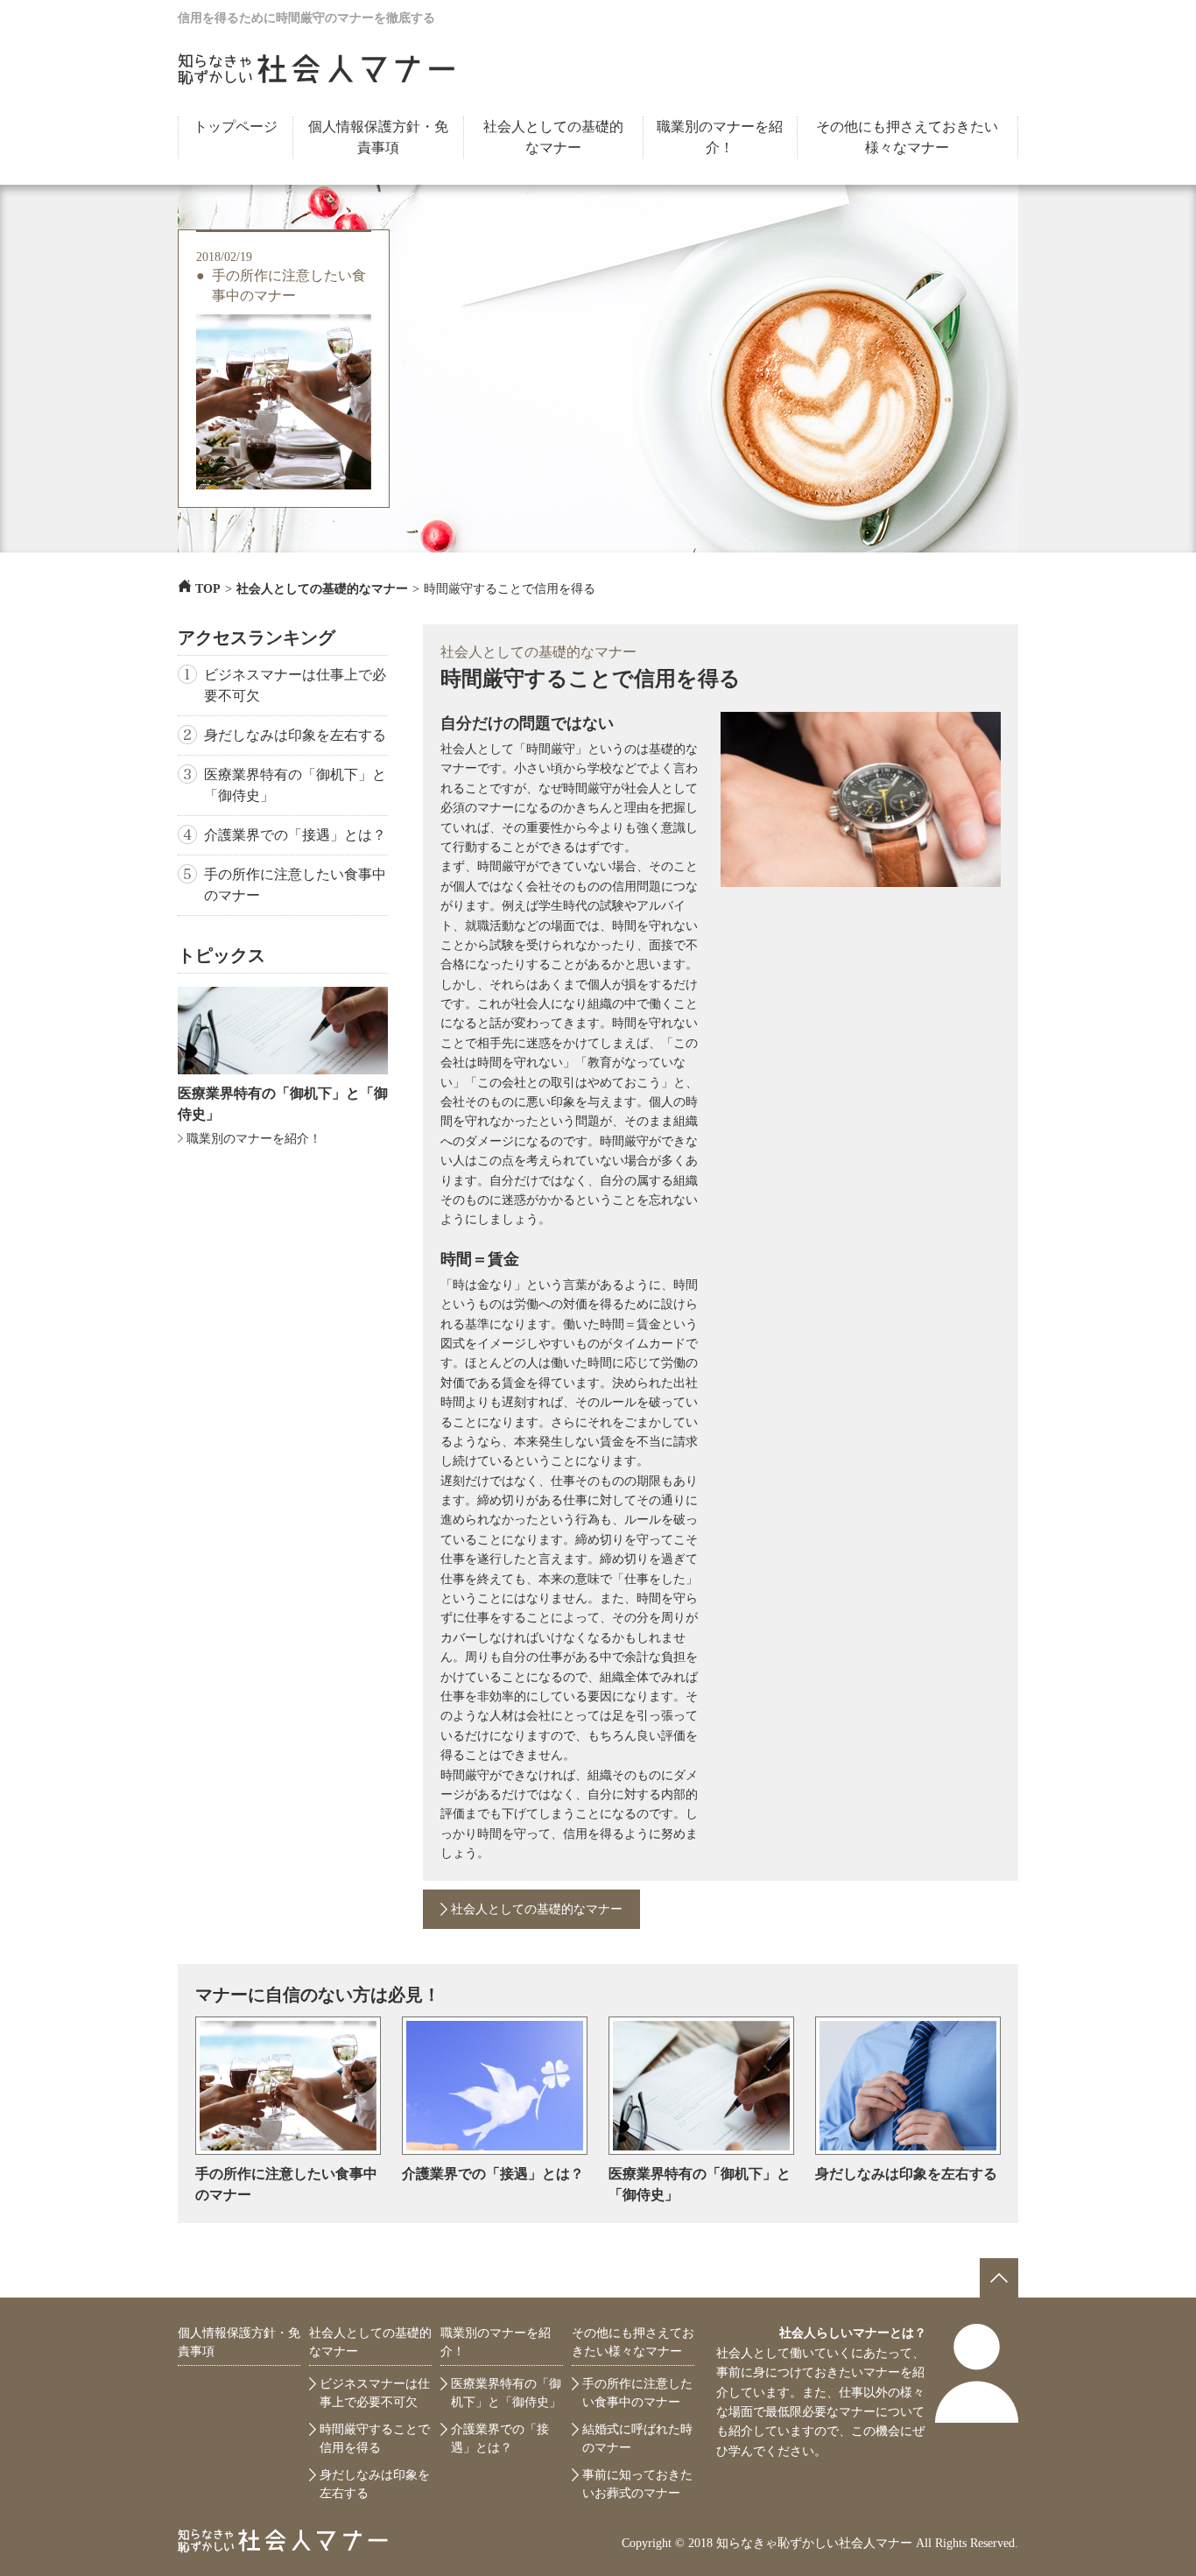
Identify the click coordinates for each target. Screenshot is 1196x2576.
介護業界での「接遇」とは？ (295, 835)
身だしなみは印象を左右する (295, 735)
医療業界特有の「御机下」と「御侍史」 (295, 785)
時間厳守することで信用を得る (375, 2439)
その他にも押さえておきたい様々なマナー (907, 137)
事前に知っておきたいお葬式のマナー (637, 2484)
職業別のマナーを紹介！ (720, 137)
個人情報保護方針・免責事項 (378, 137)
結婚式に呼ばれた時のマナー (637, 2439)
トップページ (236, 127)
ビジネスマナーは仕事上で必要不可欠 (295, 685)
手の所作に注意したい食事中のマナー (289, 285)
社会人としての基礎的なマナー (553, 137)
